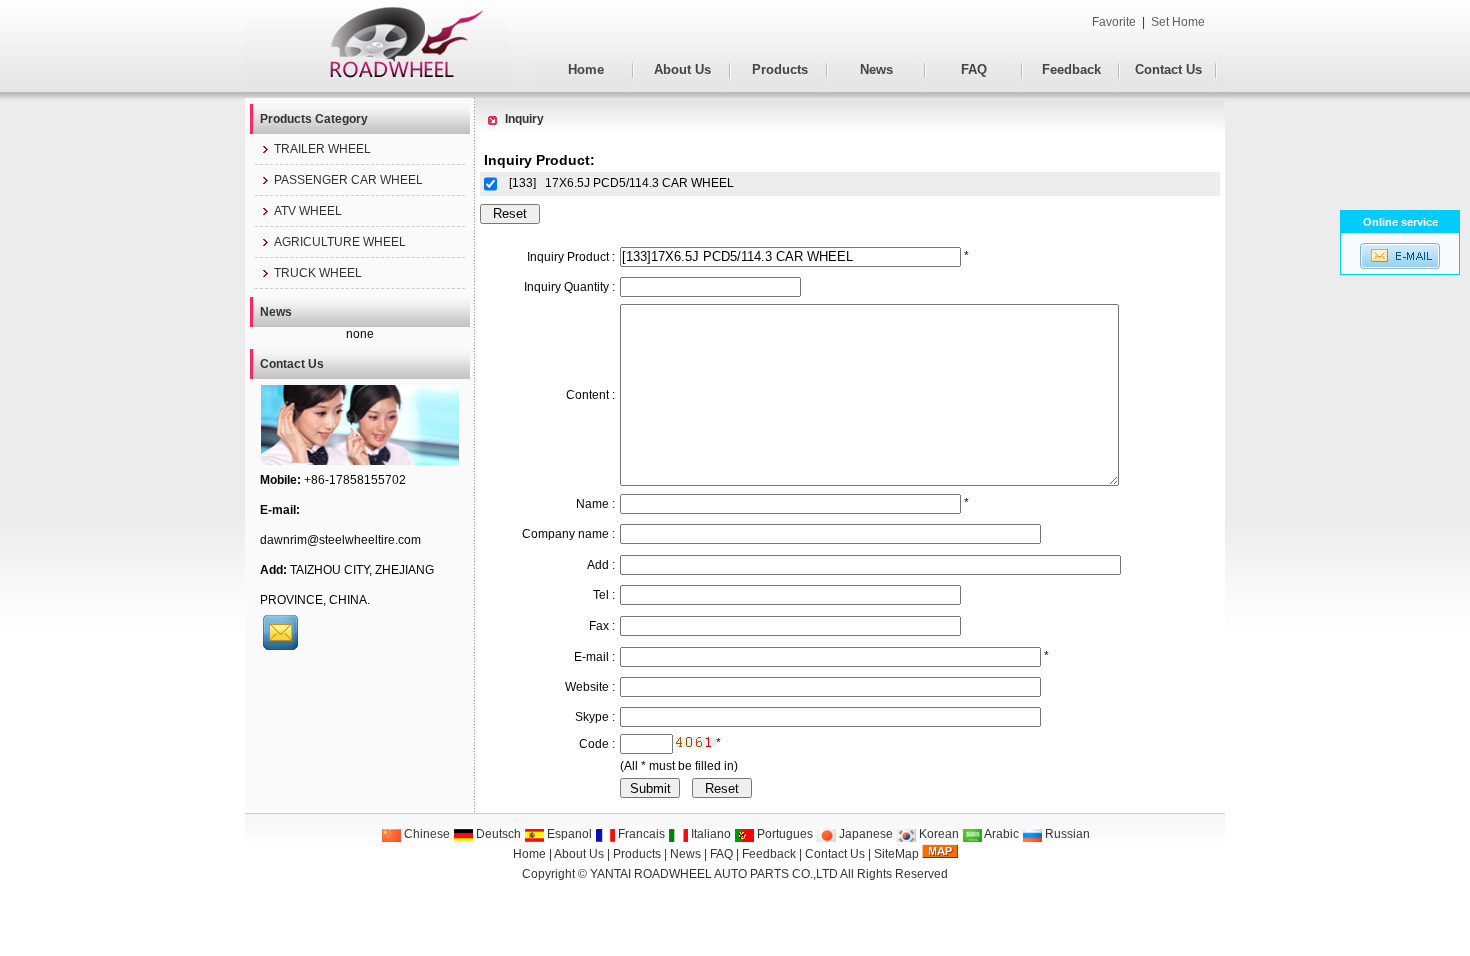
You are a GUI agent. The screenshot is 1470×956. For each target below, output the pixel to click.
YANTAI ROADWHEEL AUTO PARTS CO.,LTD (714, 874)
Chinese (425, 834)
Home (586, 69)
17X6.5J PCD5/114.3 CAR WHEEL (639, 183)
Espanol (568, 834)
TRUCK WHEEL (318, 273)
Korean (937, 834)
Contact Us (1168, 69)
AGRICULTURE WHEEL (340, 242)
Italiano (709, 834)
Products (780, 69)
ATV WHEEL (308, 211)
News (876, 69)
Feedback (1071, 69)
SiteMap (896, 854)
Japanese (864, 834)
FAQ (974, 69)
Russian (1066, 834)
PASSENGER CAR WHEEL (348, 180)
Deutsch (497, 834)
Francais (640, 834)
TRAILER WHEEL (322, 149)
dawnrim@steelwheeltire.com (340, 540)
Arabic (1000, 834)
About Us (682, 69)
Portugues (783, 834)
